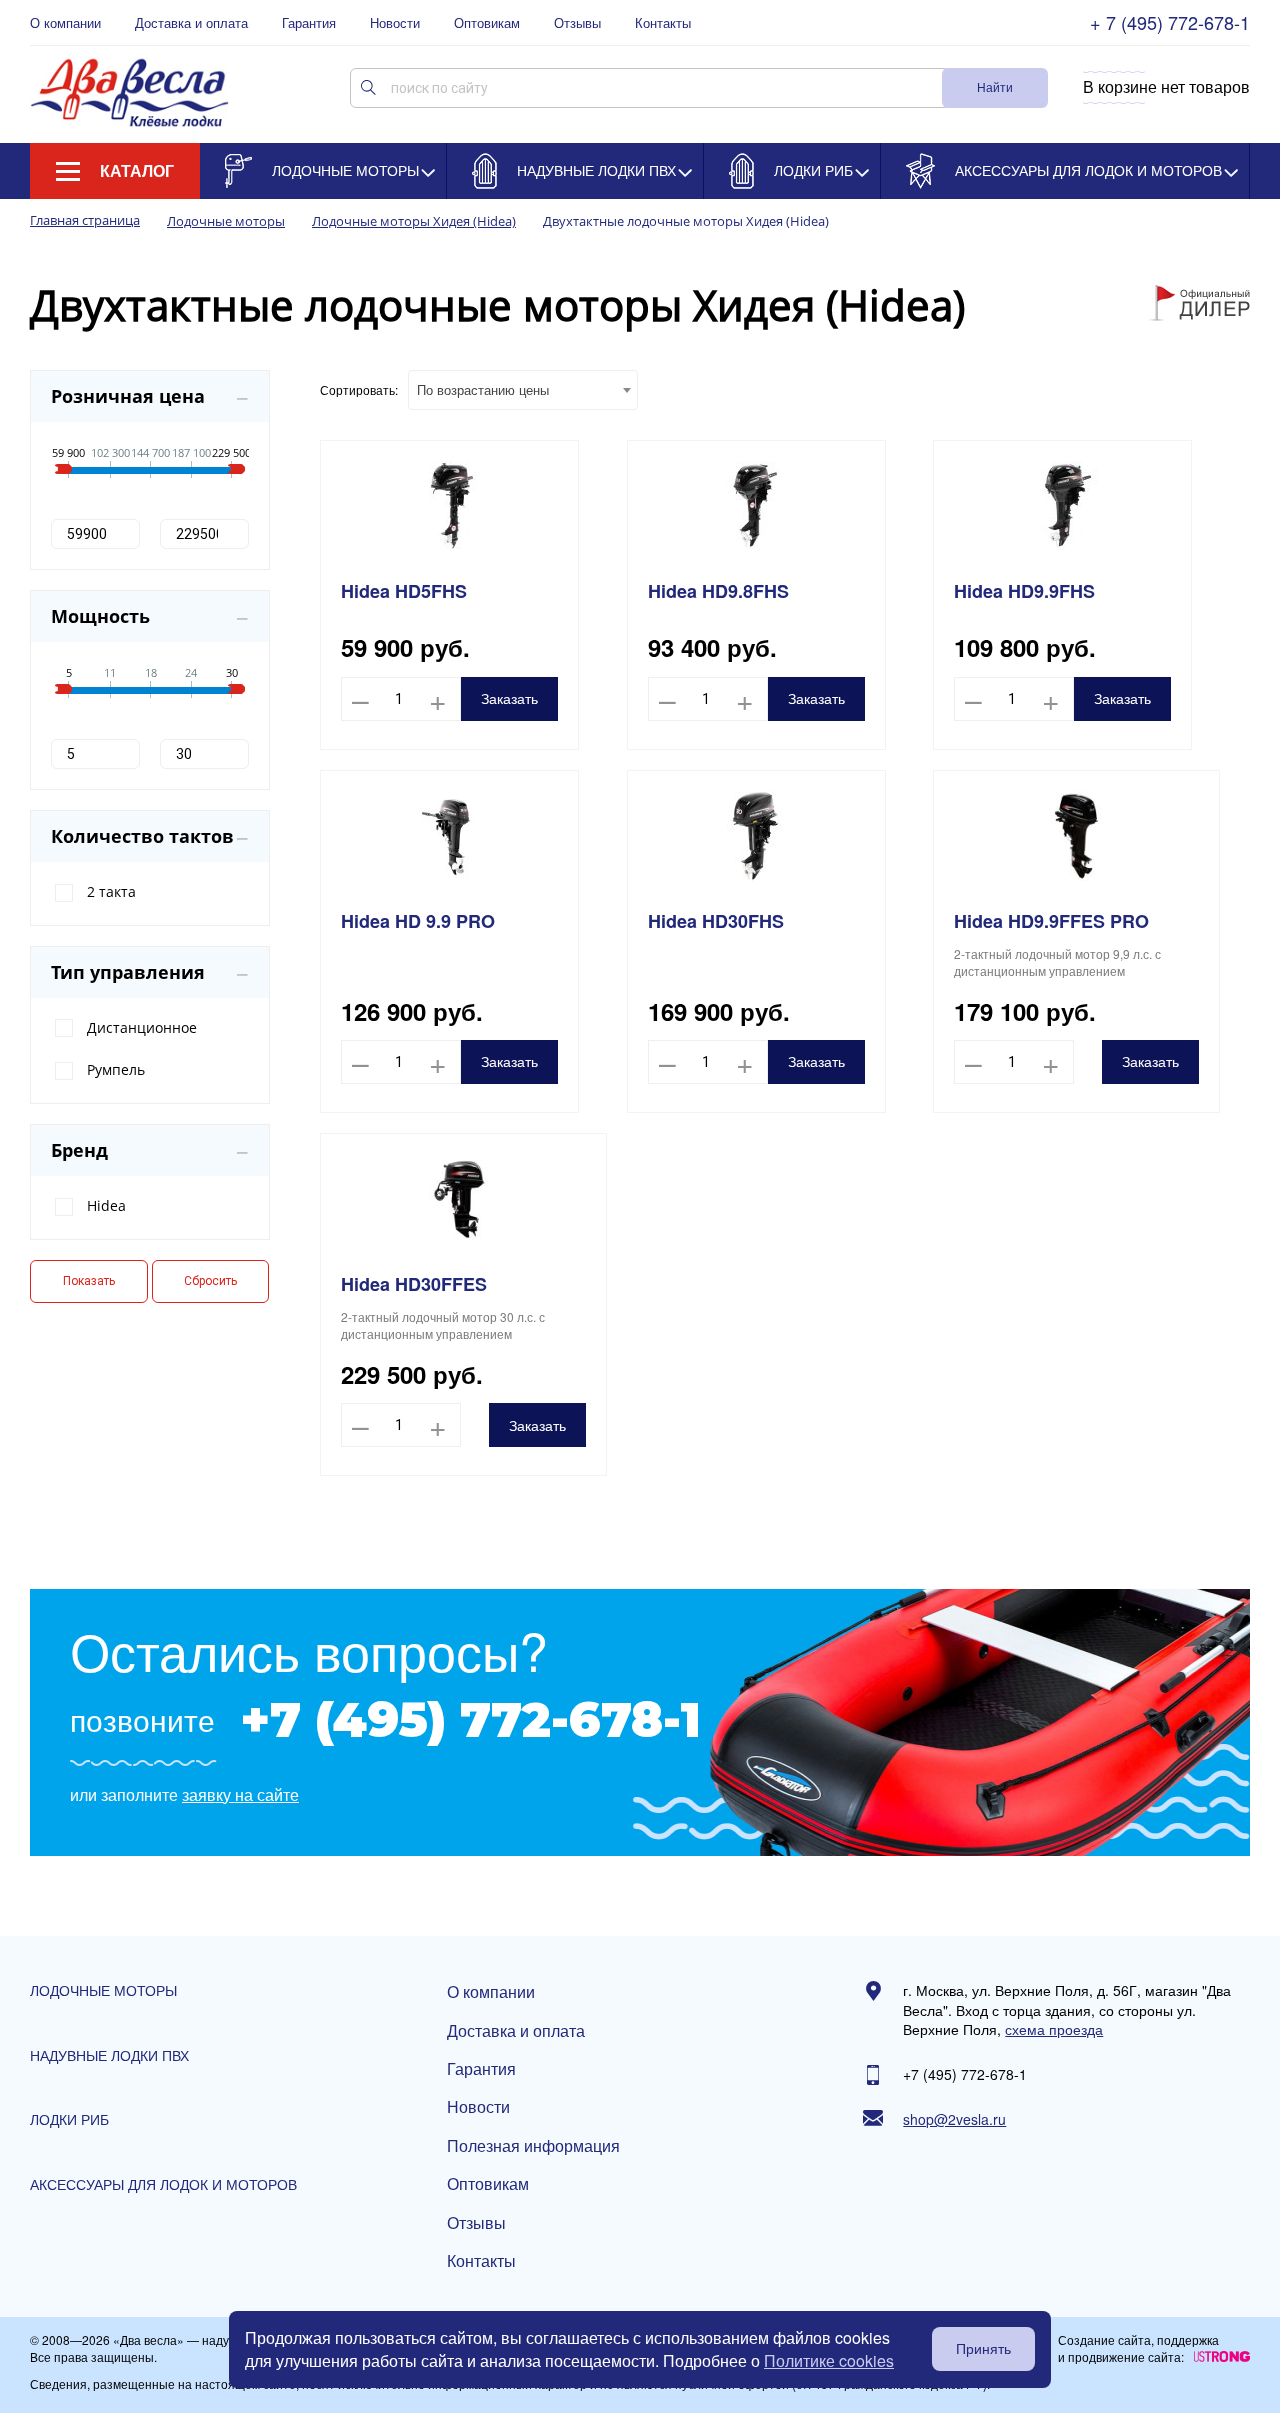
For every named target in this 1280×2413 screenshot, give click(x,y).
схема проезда (1054, 2029)
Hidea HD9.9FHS (1024, 591)
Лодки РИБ (813, 170)
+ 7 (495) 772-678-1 (1170, 22)
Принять (983, 2349)
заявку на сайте (240, 1795)
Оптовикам (487, 23)
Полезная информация (533, 2146)
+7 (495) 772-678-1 (470, 1720)
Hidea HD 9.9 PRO (418, 921)
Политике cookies (829, 2360)
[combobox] (523, 390)
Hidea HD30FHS (716, 921)
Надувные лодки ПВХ (596, 170)
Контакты (663, 23)
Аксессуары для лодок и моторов (1088, 170)
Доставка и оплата (191, 23)
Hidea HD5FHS (404, 591)
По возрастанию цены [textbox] (483, 389)
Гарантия (309, 23)
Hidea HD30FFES (414, 1284)
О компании (65, 23)
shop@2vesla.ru (954, 2119)
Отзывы (577, 23)
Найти (995, 86)
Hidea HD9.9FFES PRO (1051, 921)
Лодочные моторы (345, 170)
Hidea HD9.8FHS (718, 591)
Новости (395, 23)
